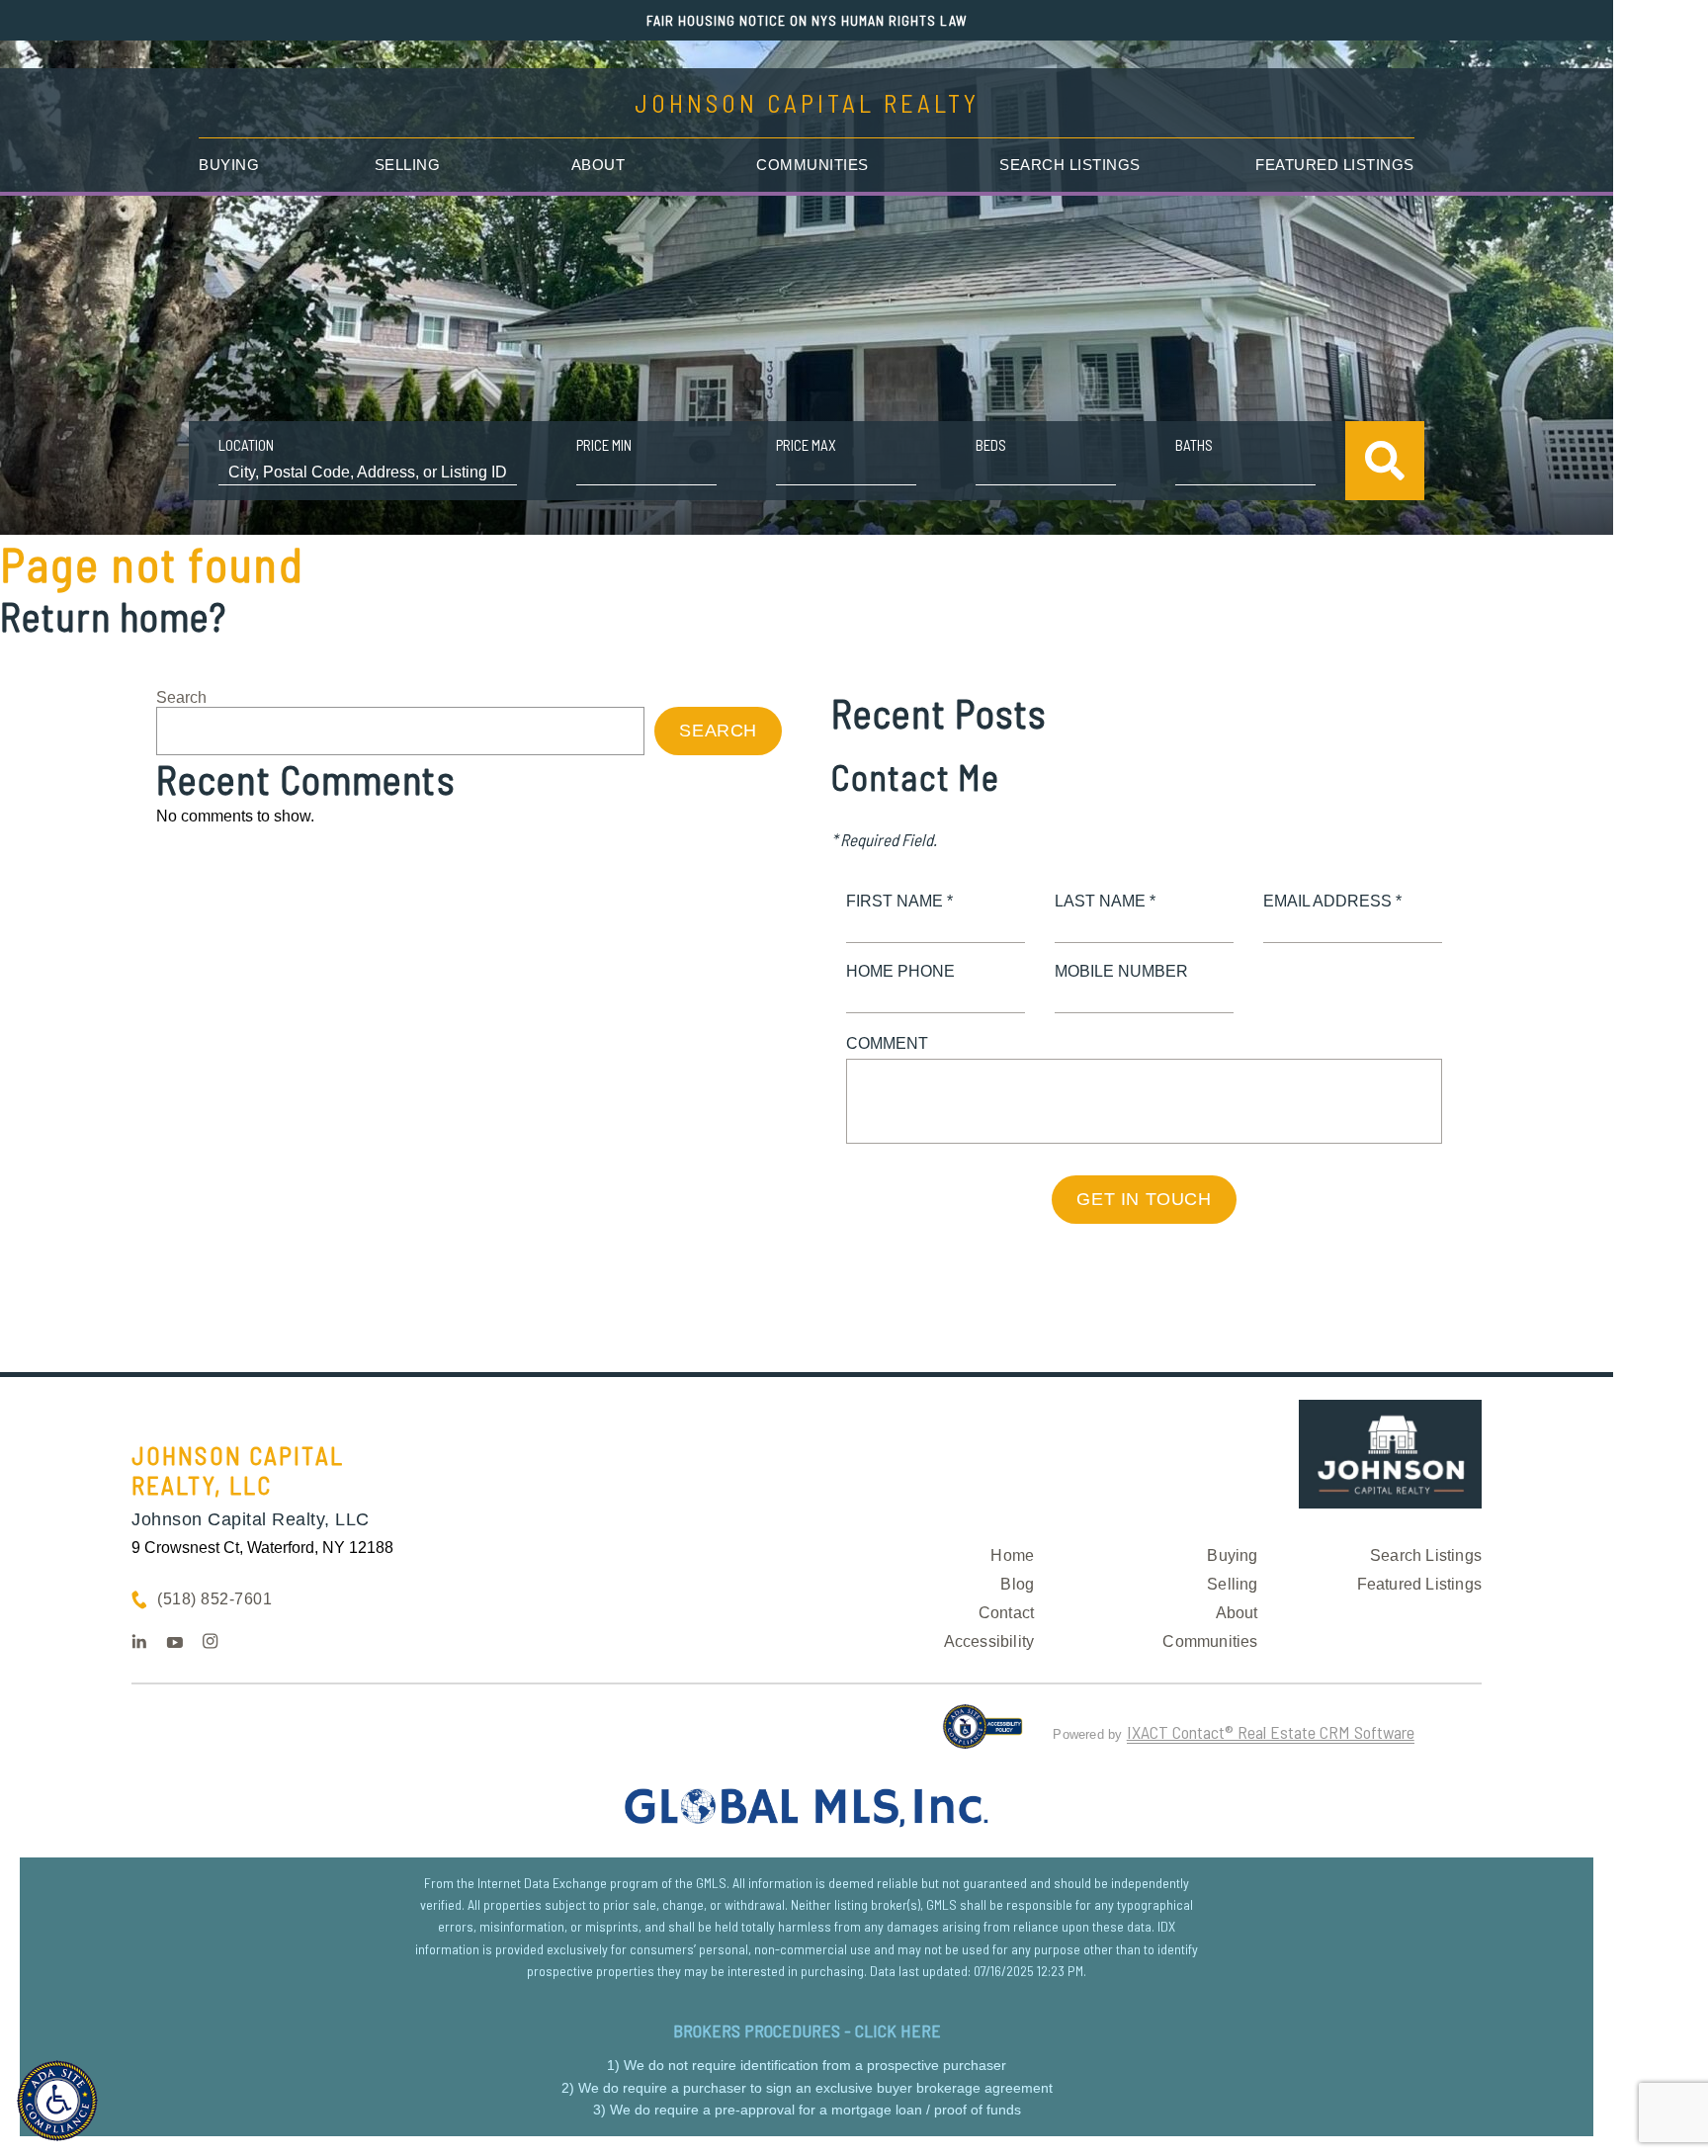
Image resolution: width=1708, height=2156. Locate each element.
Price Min (604, 445)
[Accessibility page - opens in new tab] (983, 1735)
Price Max (806, 445)
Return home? (113, 616)
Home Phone (900, 971)
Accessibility (989, 1641)
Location (246, 445)
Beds (991, 445)
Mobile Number (1121, 971)
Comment (887, 1043)
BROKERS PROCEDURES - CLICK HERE (807, 2030)
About (598, 165)
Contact (1006, 1613)
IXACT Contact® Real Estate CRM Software (1271, 1732)
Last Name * (1105, 901)
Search (181, 697)
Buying (229, 165)
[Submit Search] (1385, 461)
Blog (1017, 1584)
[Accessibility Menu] (57, 2101)
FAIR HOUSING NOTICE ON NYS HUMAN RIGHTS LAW (807, 20)
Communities (812, 165)
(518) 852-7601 (214, 1599)
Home (1012, 1555)
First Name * (899, 901)
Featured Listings (1335, 165)
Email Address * (1332, 901)
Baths (1194, 445)
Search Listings (1070, 165)
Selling (408, 165)
